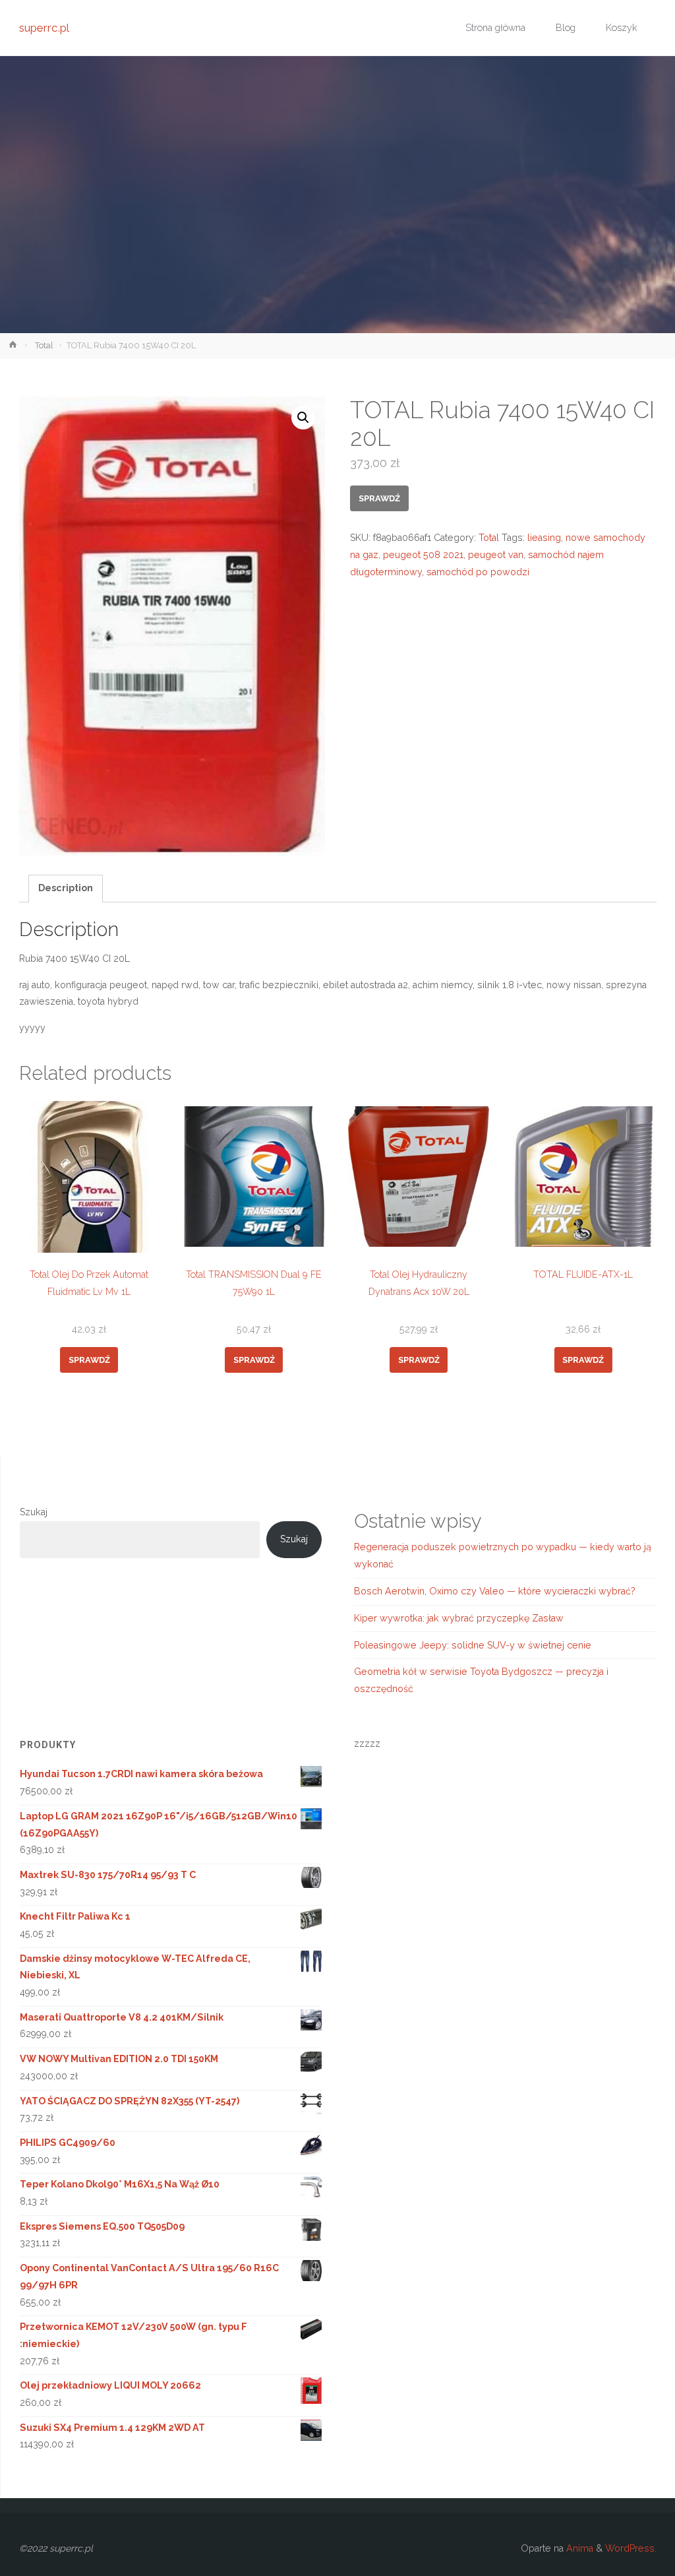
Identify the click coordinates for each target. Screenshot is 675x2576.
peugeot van (496, 555)
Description (66, 888)
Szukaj (34, 1512)
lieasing (544, 538)
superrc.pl (44, 28)
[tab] (66, 889)
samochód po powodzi (478, 572)
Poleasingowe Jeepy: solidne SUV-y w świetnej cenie (473, 1645)
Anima (578, 2548)
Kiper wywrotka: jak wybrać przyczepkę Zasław (459, 1618)
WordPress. (631, 2548)
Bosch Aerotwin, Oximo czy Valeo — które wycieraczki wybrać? (495, 1591)
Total (44, 345)
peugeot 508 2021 (423, 555)
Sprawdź (379, 498)
